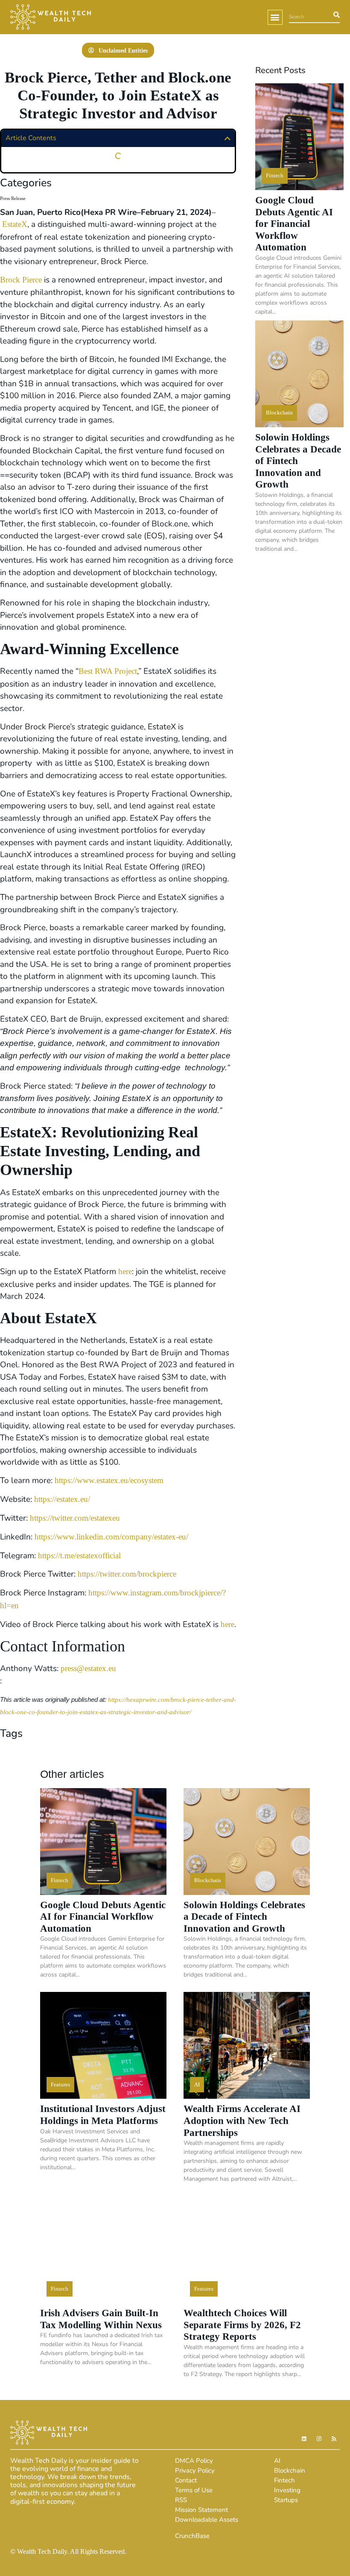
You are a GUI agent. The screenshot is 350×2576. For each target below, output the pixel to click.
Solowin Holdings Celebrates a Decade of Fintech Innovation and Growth (244, 1917)
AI (197, 2084)
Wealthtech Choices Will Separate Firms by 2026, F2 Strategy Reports (242, 2325)
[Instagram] (319, 2439)
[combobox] (309, 17)
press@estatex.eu (88, 1669)
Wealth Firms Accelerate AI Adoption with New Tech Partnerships (242, 2121)
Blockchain (279, 413)
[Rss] (334, 2439)
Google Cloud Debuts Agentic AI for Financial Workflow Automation (294, 224)
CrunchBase (192, 2536)
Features (60, 2084)
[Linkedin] (304, 2439)
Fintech (275, 175)
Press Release (13, 198)
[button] (275, 17)
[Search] (335, 17)
